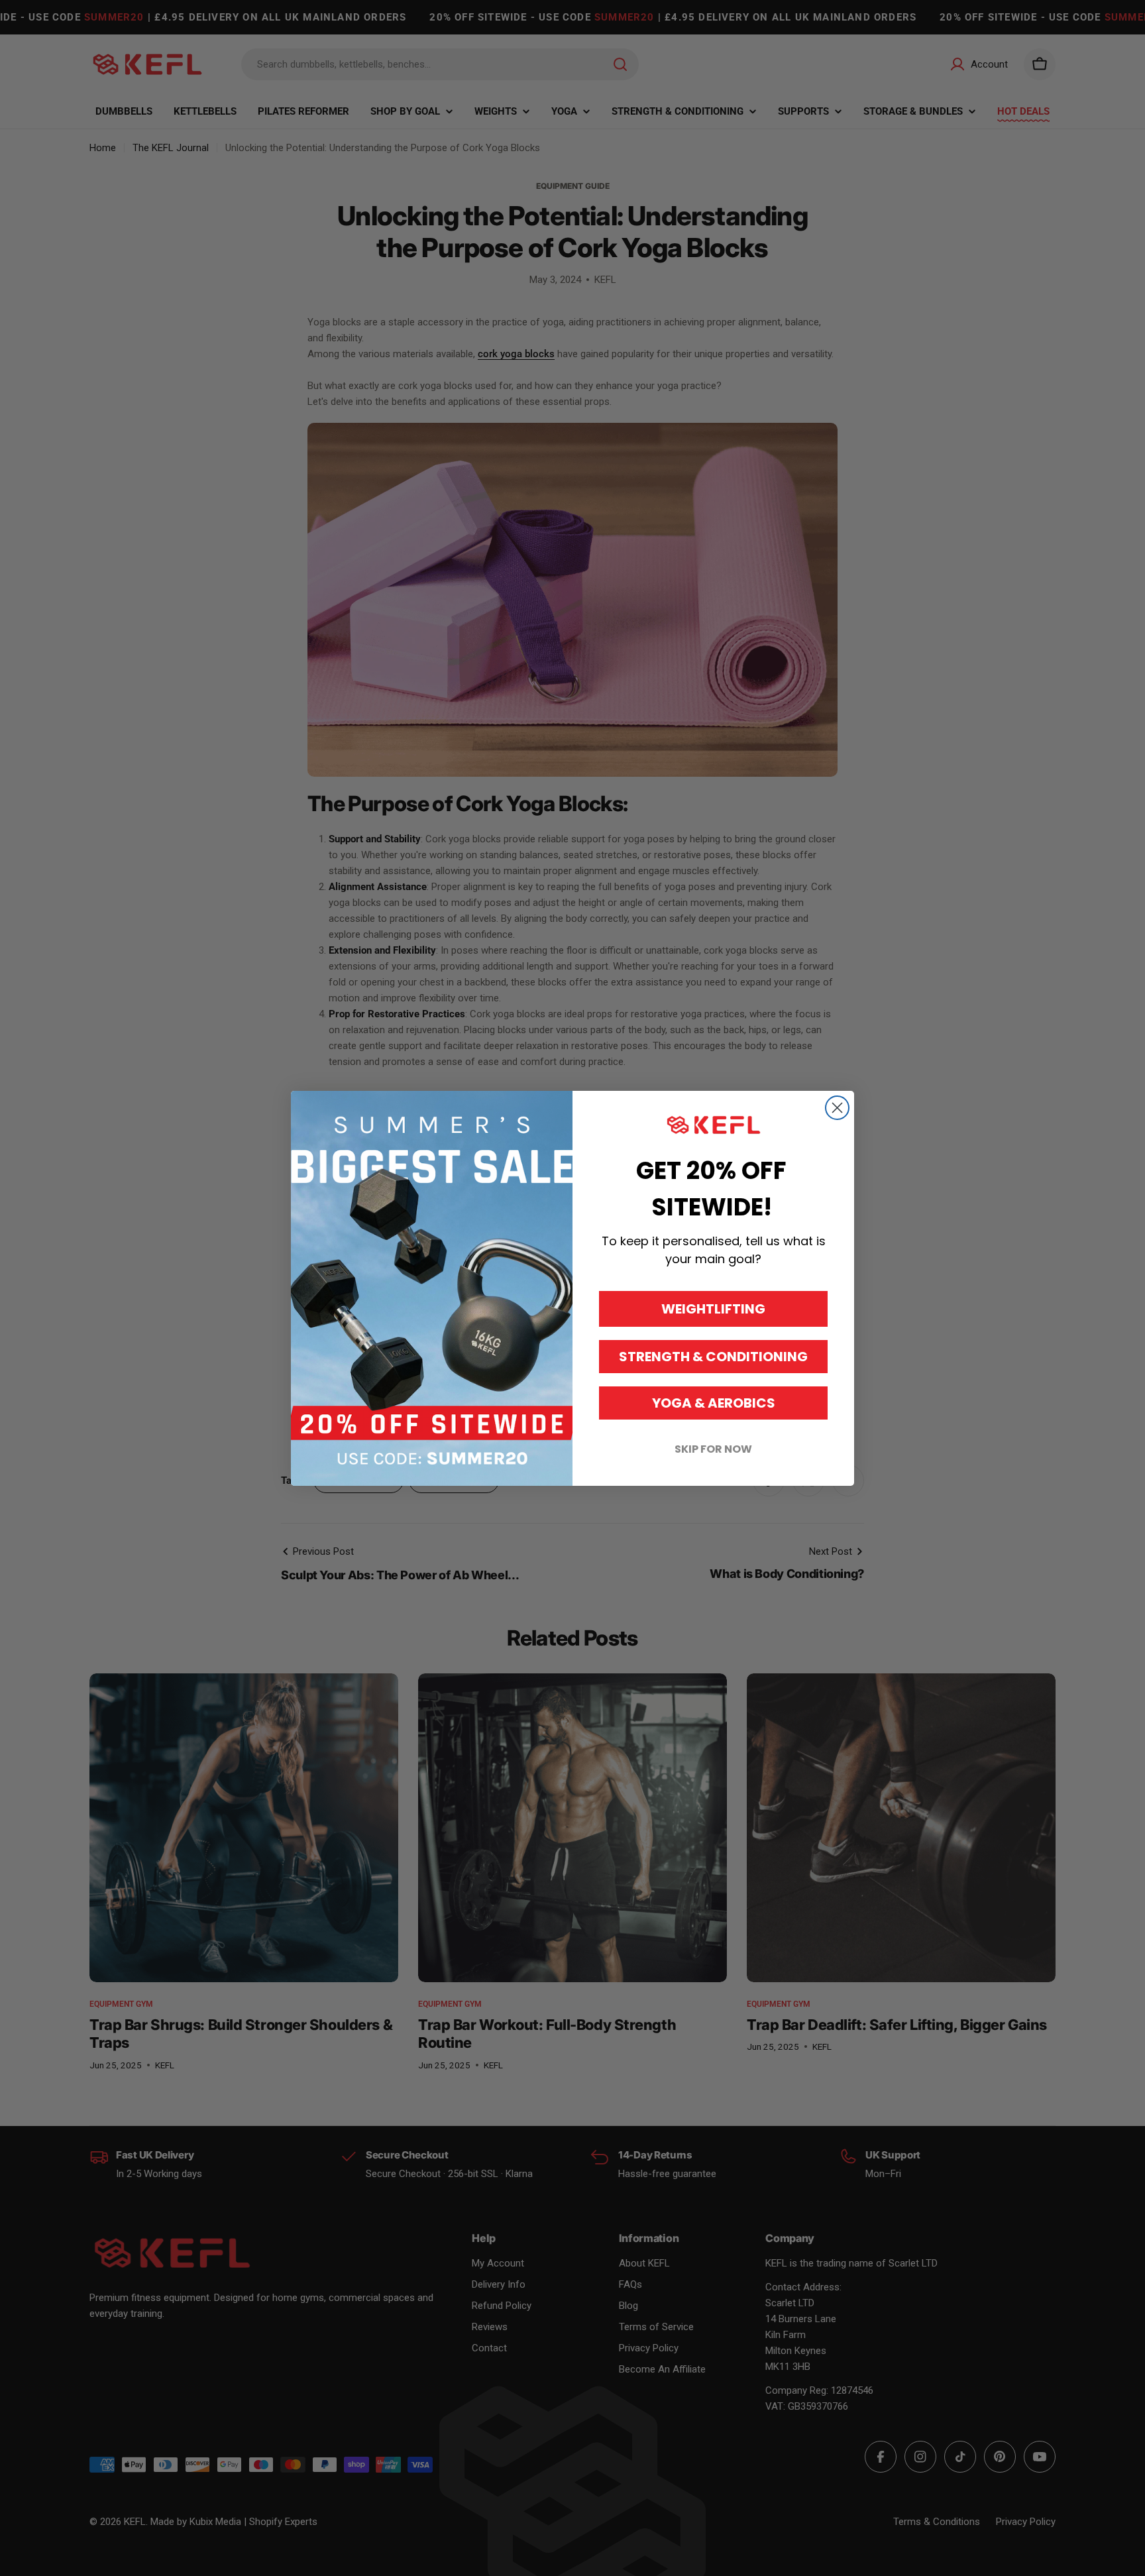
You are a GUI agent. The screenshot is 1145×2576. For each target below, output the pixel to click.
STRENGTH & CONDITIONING (713, 1357)
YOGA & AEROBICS (714, 1403)
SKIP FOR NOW (713, 1449)
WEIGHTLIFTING (713, 1309)
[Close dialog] (837, 1108)
